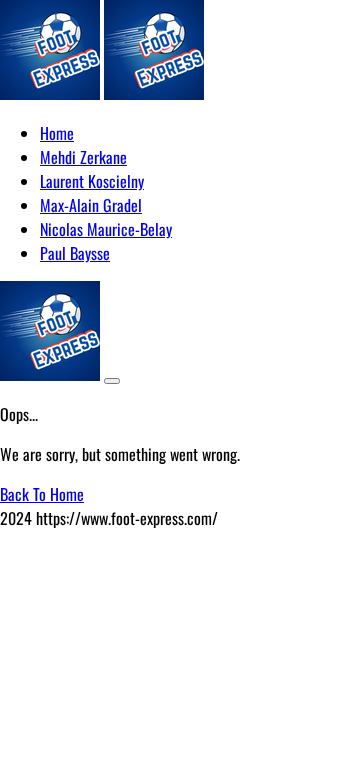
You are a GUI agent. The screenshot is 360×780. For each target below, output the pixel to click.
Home (57, 133)
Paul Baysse (75, 253)
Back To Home (42, 494)
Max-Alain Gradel (91, 205)
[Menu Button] (112, 381)
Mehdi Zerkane (83, 157)
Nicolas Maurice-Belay (106, 229)
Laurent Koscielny (92, 181)
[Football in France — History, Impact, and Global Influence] (50, 93)
